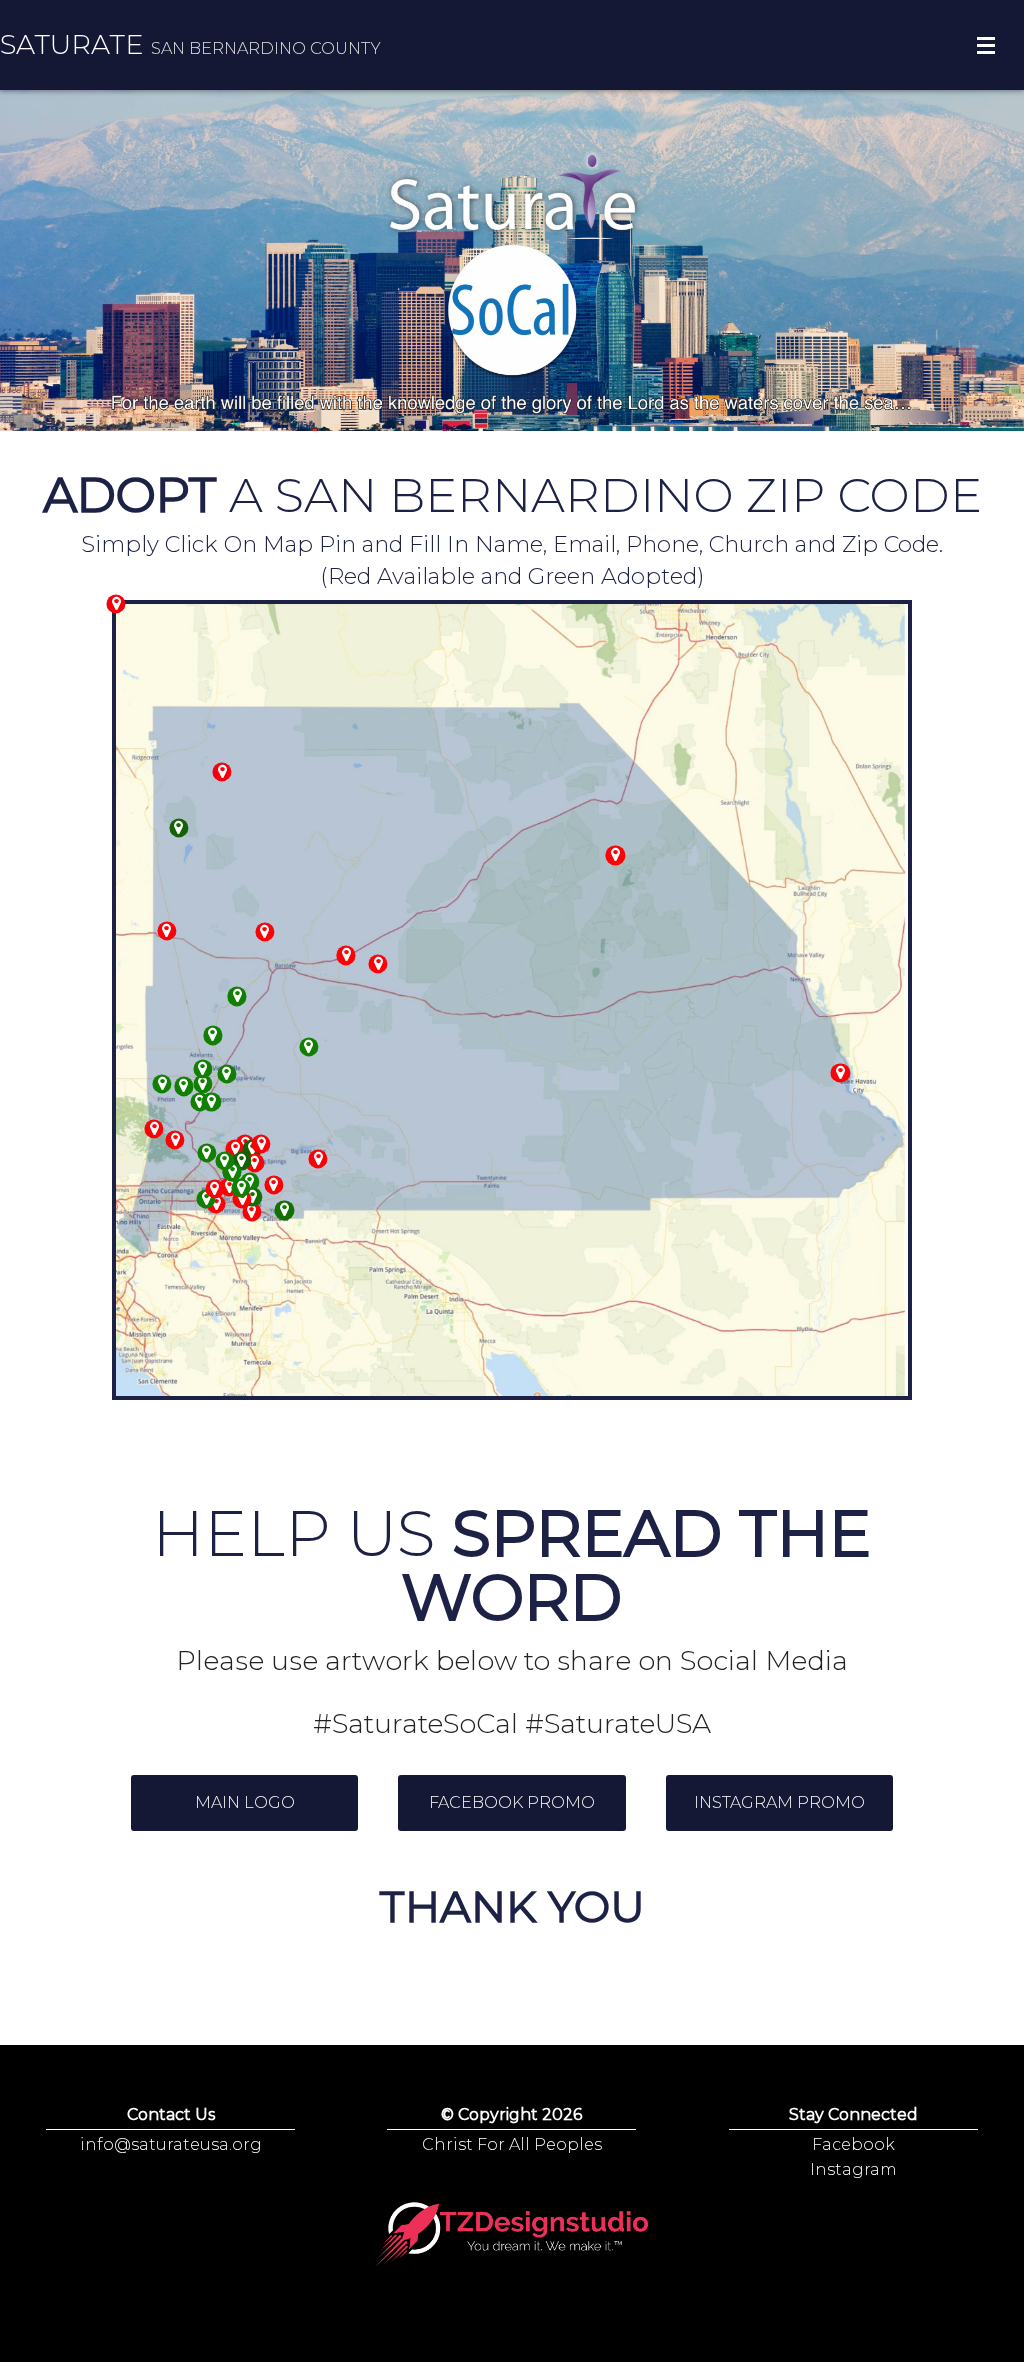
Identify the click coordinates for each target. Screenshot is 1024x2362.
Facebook (853, 2144)
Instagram (853, 2169)
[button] (244, 1803)
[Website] (511, 2236)
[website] (237, 996)
